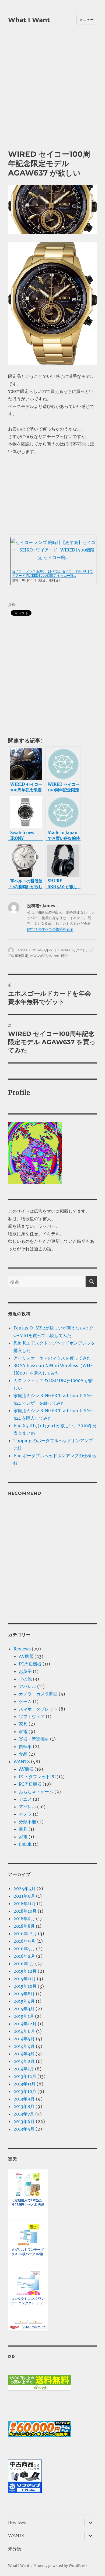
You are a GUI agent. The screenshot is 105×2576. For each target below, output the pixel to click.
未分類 (15, 2549)
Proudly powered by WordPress (61, 2566)
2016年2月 (24, 1956)
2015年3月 (24, 2009)
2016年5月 (24, 1949)
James (21, 950)
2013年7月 (24, 2114)
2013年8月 (24, 2106)
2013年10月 (25, 2091)
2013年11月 (24, 2084)
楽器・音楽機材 (34, 1739)
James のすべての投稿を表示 (50, 929)
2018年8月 (24, 1926)
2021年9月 (24, 1896)
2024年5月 (24, 1888)
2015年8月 (24, 1994)
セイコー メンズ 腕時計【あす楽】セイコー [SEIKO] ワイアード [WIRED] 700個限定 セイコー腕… (52, 573)
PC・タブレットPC (37, 1777)
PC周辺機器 (30, 1664)
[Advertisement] (52, 94)
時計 (65, 956)
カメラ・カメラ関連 (38, 1694)
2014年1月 (24, 2069)
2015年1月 (24, 2016)
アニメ (25, 1799)
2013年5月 (24, 2129)
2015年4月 (24, 2001)
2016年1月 (24, 1964)
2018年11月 (25, 1903)
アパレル (83, 950)
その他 (25, 1679)
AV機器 (26, 1656)
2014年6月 (24, 2031)
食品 (23, 1754)
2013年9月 (24, 2099)
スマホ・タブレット (38, 1709)
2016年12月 (25, 1934)
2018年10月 (25, 1911)
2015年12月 (25, 1971)
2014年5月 (24, 2039)
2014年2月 (24, 2061)
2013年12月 (25, 2076)
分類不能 (27, 1822)
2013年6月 (24, 2121)
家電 (23, 1731)
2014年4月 (24, 2046)
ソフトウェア (32, 1716)
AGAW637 (38, 956)
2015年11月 (25, 1979)
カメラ (25, 1814)
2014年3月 (24, 2054)
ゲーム (25, 1701)
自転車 (25, 1746)
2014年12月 (25, 2024)
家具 (23, 1724)
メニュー (87, 20)
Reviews (22, 1649)
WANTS (67, 950)
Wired (54, 956)
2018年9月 (24, 1919)
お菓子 (25, 1671)
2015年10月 (25, 1986)
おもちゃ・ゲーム (36, 1792)
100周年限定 (18, 956)
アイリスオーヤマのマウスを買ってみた (52, 1358)
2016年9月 (24, 1941)
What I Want (29, 20)
